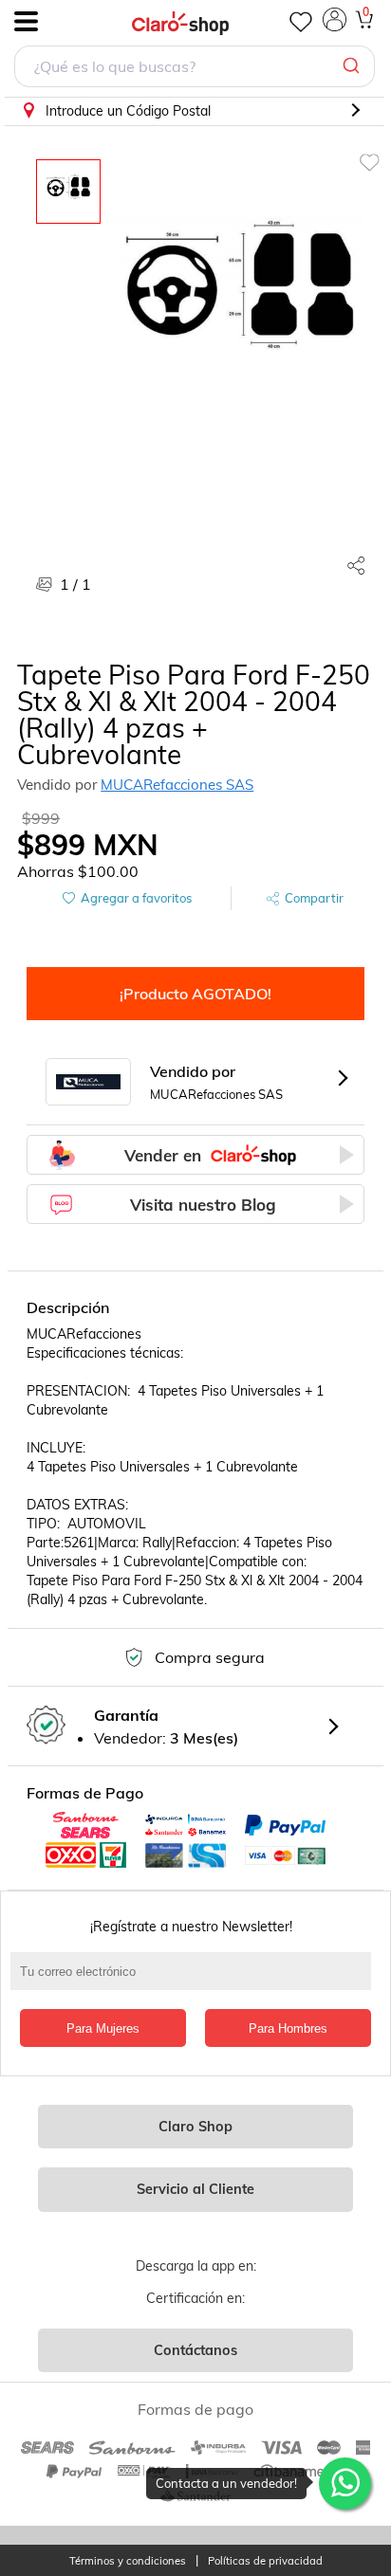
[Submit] (354, 66)
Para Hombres (288, 2028)
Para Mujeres (103, 2028)
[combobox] (195, 69)
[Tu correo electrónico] (195, 1981)
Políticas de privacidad (265, 2561)
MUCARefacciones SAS (177, 785)
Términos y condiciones (128, 2561)
